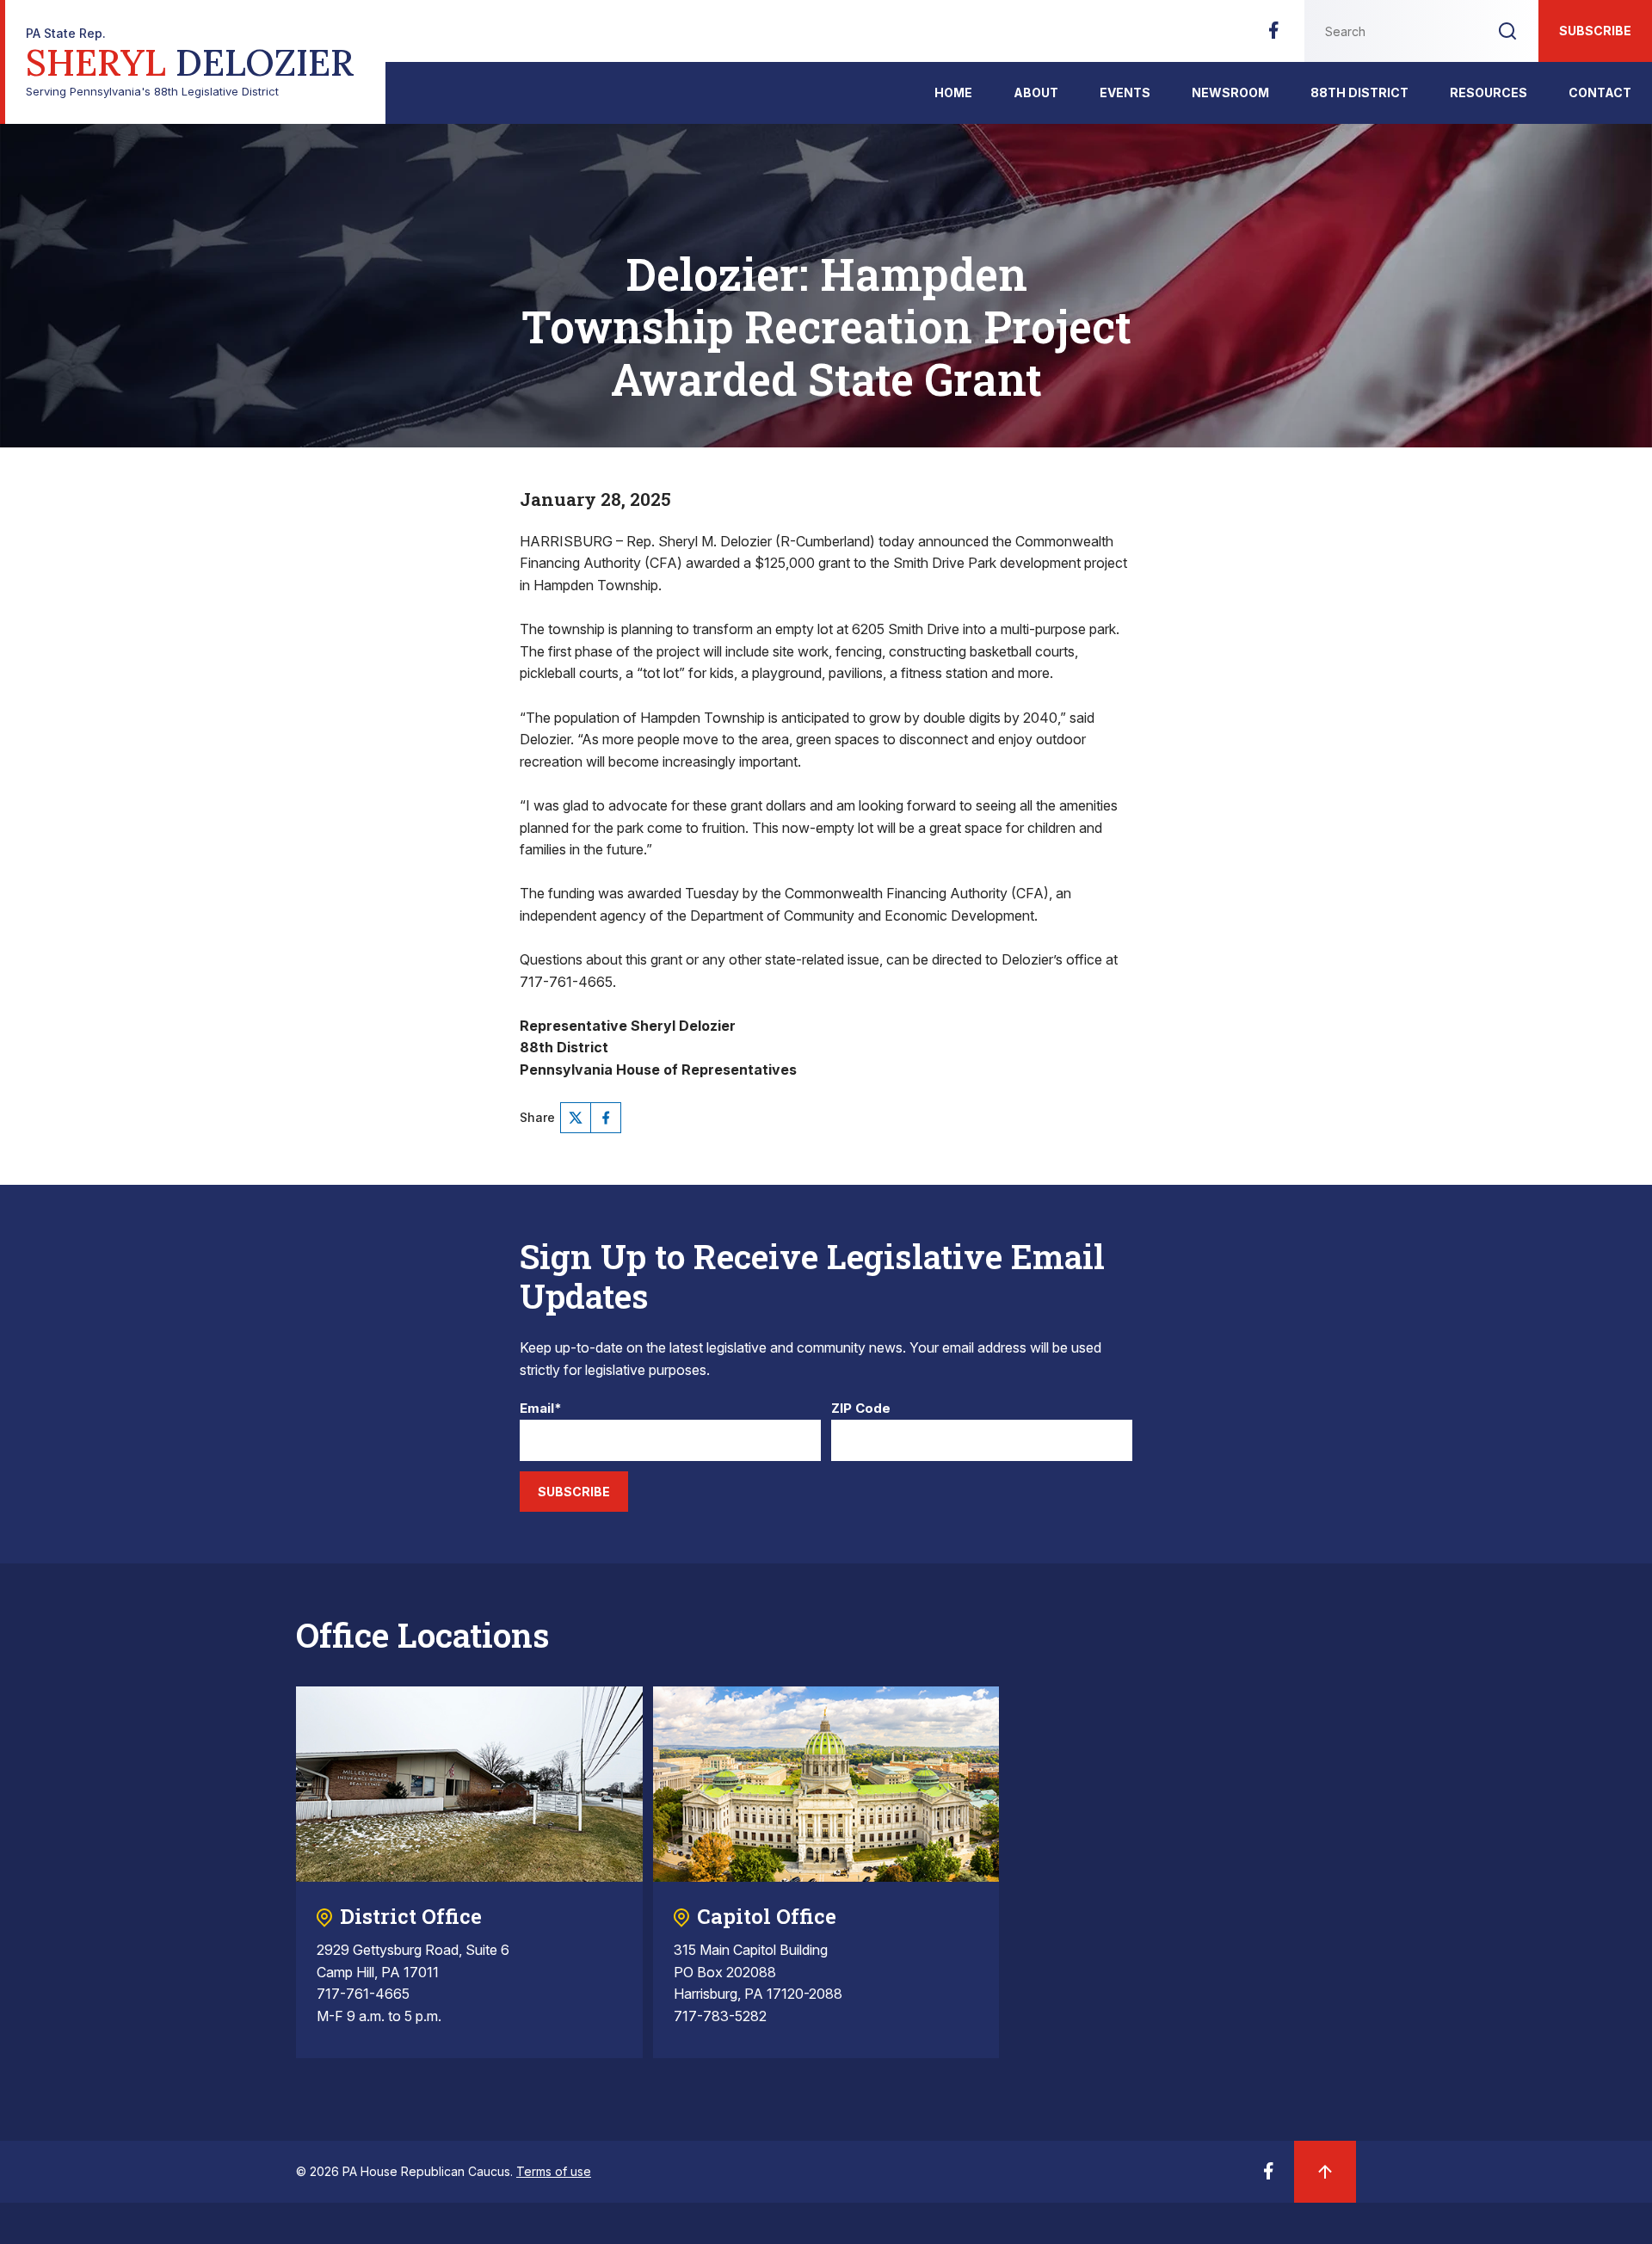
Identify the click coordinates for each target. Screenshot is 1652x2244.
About (1036, 92)
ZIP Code (861, 1409)
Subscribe (1595, 31)
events (1125, 92)
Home (953, 92)
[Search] (1507, 31)
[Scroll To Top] (1325, 2172)
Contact (1600, 92)
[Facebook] (1273, 35)
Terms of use (554, 2171)
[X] (576, 1118)
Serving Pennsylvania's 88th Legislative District (190, 62)
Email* (541, 1409)
